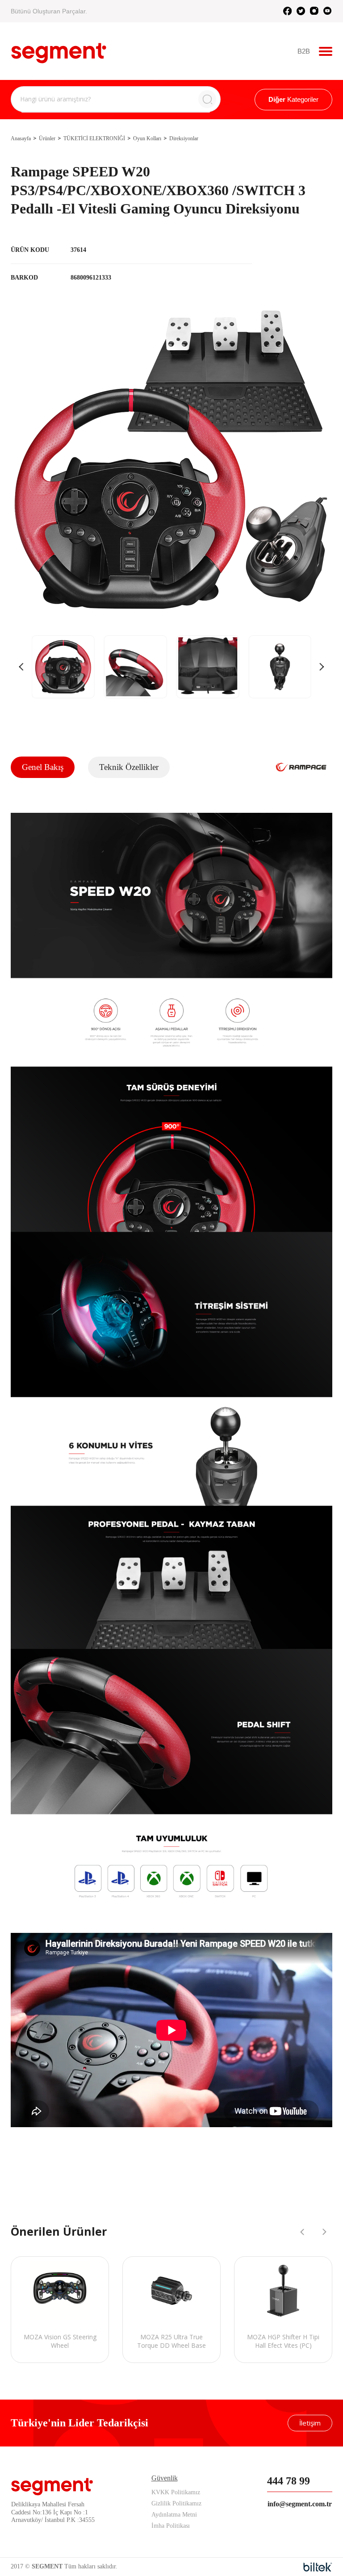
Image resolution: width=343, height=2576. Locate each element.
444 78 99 (289, 2481)
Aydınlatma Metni (174, 2515)
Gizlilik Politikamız (176, 2503)
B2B (304, 51)
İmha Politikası (171, 2526)
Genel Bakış (43, 767)
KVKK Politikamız (176, 2492)
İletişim (310, 2423)
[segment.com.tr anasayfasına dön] (59, 50)
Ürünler (47, 138)
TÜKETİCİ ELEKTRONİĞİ (94, 138)
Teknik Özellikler (129, 767)
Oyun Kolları (147, 138)
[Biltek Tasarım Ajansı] (318, 2567)
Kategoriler (293, 99)
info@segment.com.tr (300, 2504)
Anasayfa (21, 138)
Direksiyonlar (184, 138)
